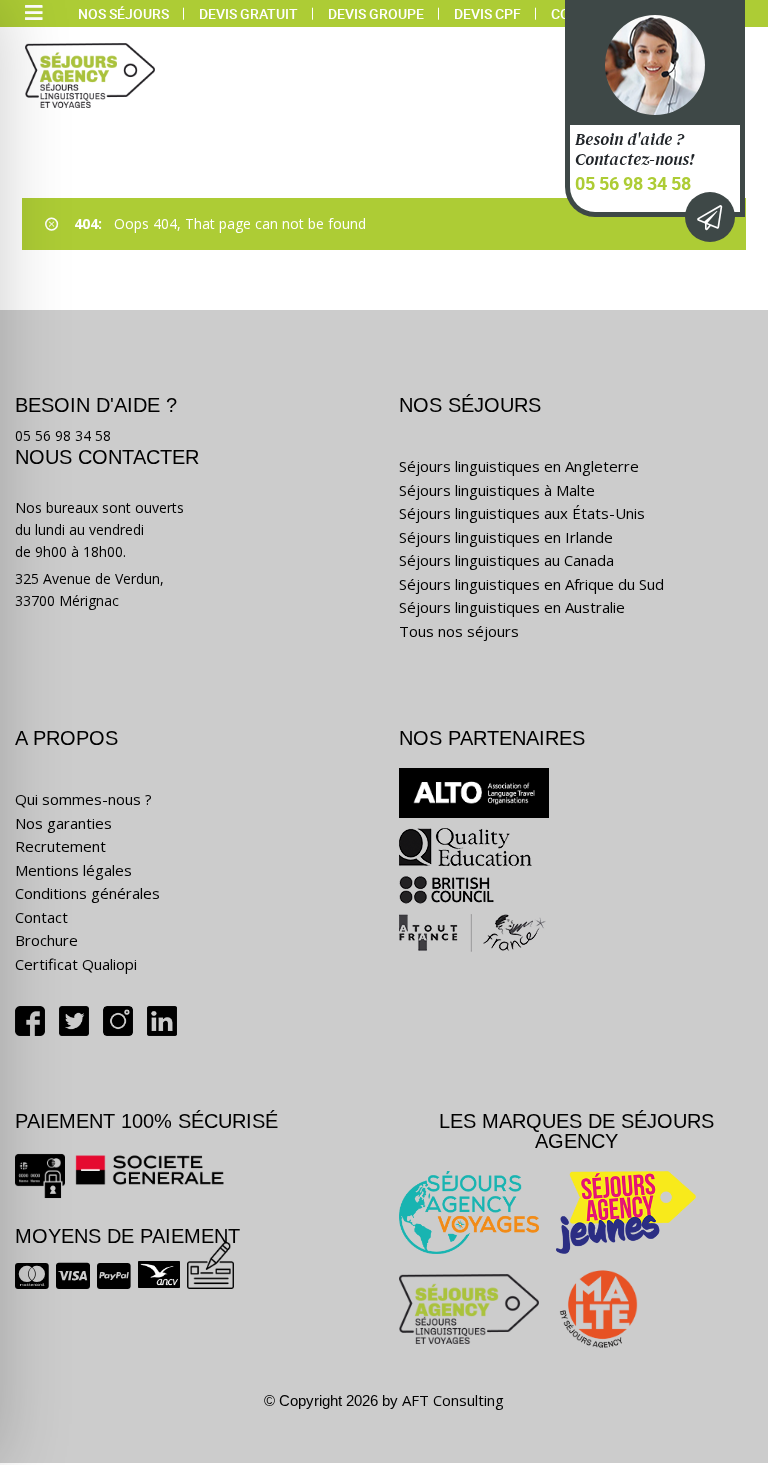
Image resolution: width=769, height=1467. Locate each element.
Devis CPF (487, 13)
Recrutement (60, 846)
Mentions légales (73, 870)
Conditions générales (87, 893)
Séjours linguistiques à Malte (497, 490)
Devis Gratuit (248, 13)
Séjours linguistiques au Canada (506, 560)
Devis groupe (376, 13)
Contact (41, 917)
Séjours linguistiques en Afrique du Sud (531, 584)
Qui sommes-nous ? (83, 799)
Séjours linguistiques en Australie (512, 607)
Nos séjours (123, 13)
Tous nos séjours (459, 631)
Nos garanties (63, 823)
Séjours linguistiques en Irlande (506, 537)
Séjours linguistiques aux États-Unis (522, 513)
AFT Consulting (453, 1400)
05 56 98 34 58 (633, 183)
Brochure (46, 940)
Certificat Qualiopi (76, 964)
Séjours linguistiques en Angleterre (519, 466)
